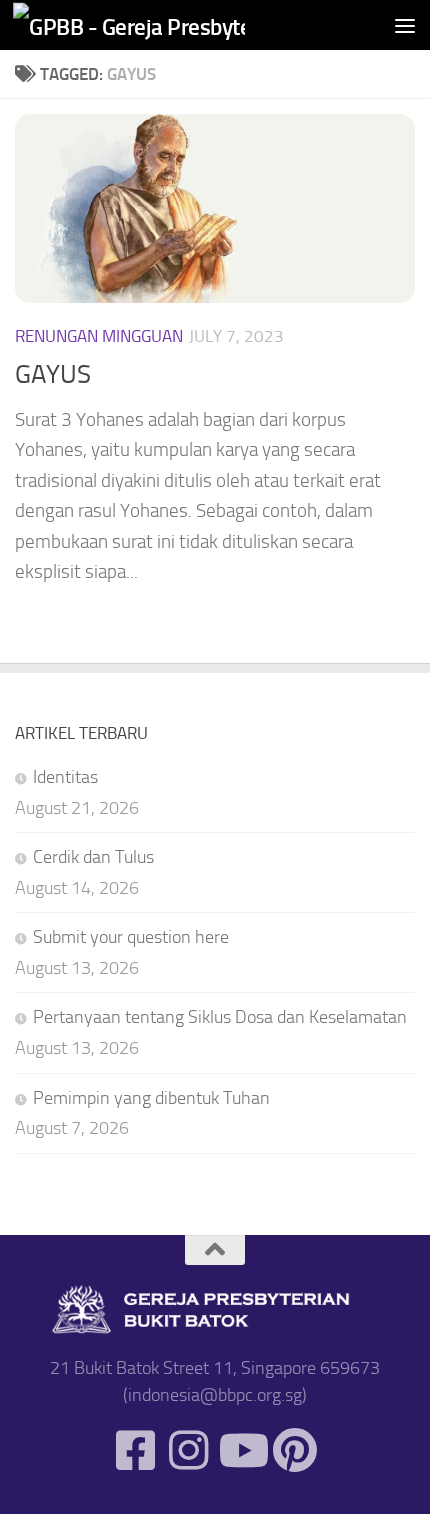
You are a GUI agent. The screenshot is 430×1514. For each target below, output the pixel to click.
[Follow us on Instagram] (188, 1450)
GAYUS (53, 374)
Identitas (65, 777)
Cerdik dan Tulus (93, 857)
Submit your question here (131, 937)
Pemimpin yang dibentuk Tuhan (151, 1098)
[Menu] (405, 25)
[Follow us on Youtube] (241, 1450)
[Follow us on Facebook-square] (135, 1450)
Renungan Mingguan (99, 336)
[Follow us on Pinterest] (294, 1450)
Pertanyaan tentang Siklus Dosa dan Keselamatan (220, 1017)
